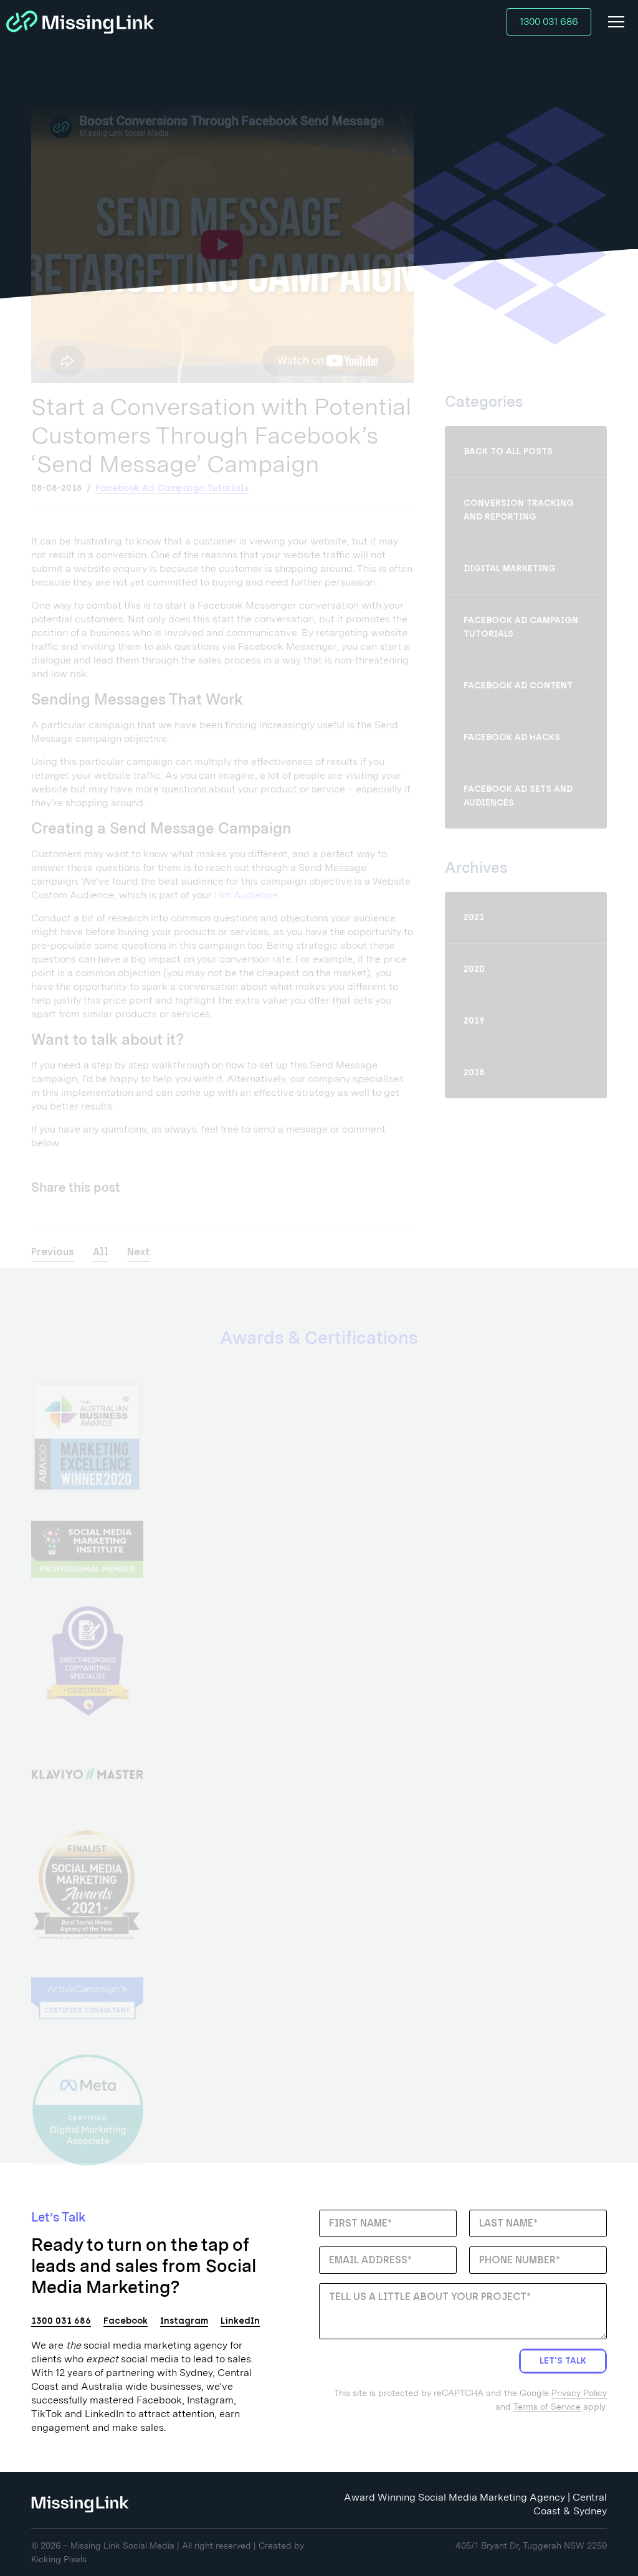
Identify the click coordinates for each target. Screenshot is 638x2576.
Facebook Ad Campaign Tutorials (172, 488)
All (101, 1252)
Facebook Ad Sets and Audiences (518, 796)
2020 (474, 969)
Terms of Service (547, 2407)
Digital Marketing (510, 568)
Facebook (126, 2321)
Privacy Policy (579, 2393)
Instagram (184, 2321)
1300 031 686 (549, 21)
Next (139, 1252)
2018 (474, 1072)
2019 (474, 1021)
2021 (474, 917)
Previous (53, 1252)
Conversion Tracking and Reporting (519, 510)
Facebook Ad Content (518, 686)
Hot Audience (246, 895)
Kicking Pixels (59, 2559)
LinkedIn (240, 2321)
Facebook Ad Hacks (512, 737)
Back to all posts (508, 451)
